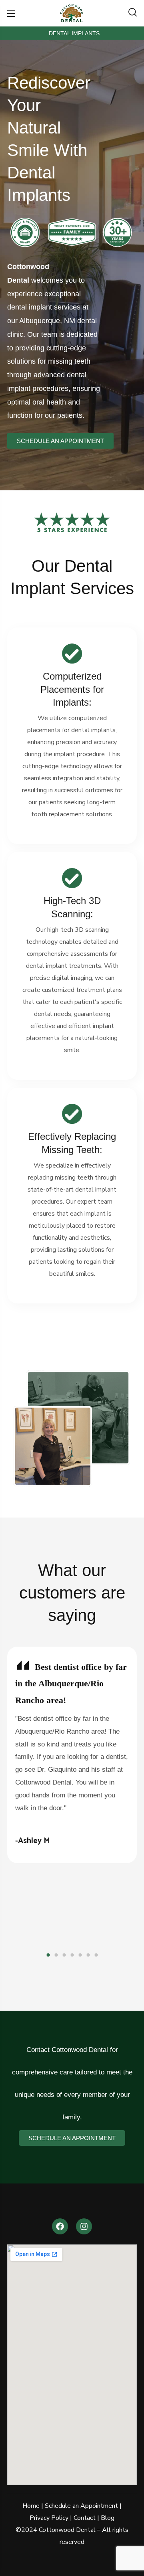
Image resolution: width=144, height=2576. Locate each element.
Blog (108, 2518)
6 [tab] (88, 1955)
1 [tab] (48, 1955)
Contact (85, 2518)
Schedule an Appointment (81, 2506)
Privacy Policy (49, 2518)
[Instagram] (84, 2226)
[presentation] (48, 1955)
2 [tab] (56, 1955)
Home (31, 2506)
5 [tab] (80, 1955)
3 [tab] (64, 1955)
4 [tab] (72, 1955)
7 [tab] (96, 1955)
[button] (133, 13)
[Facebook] (60, 2226)
